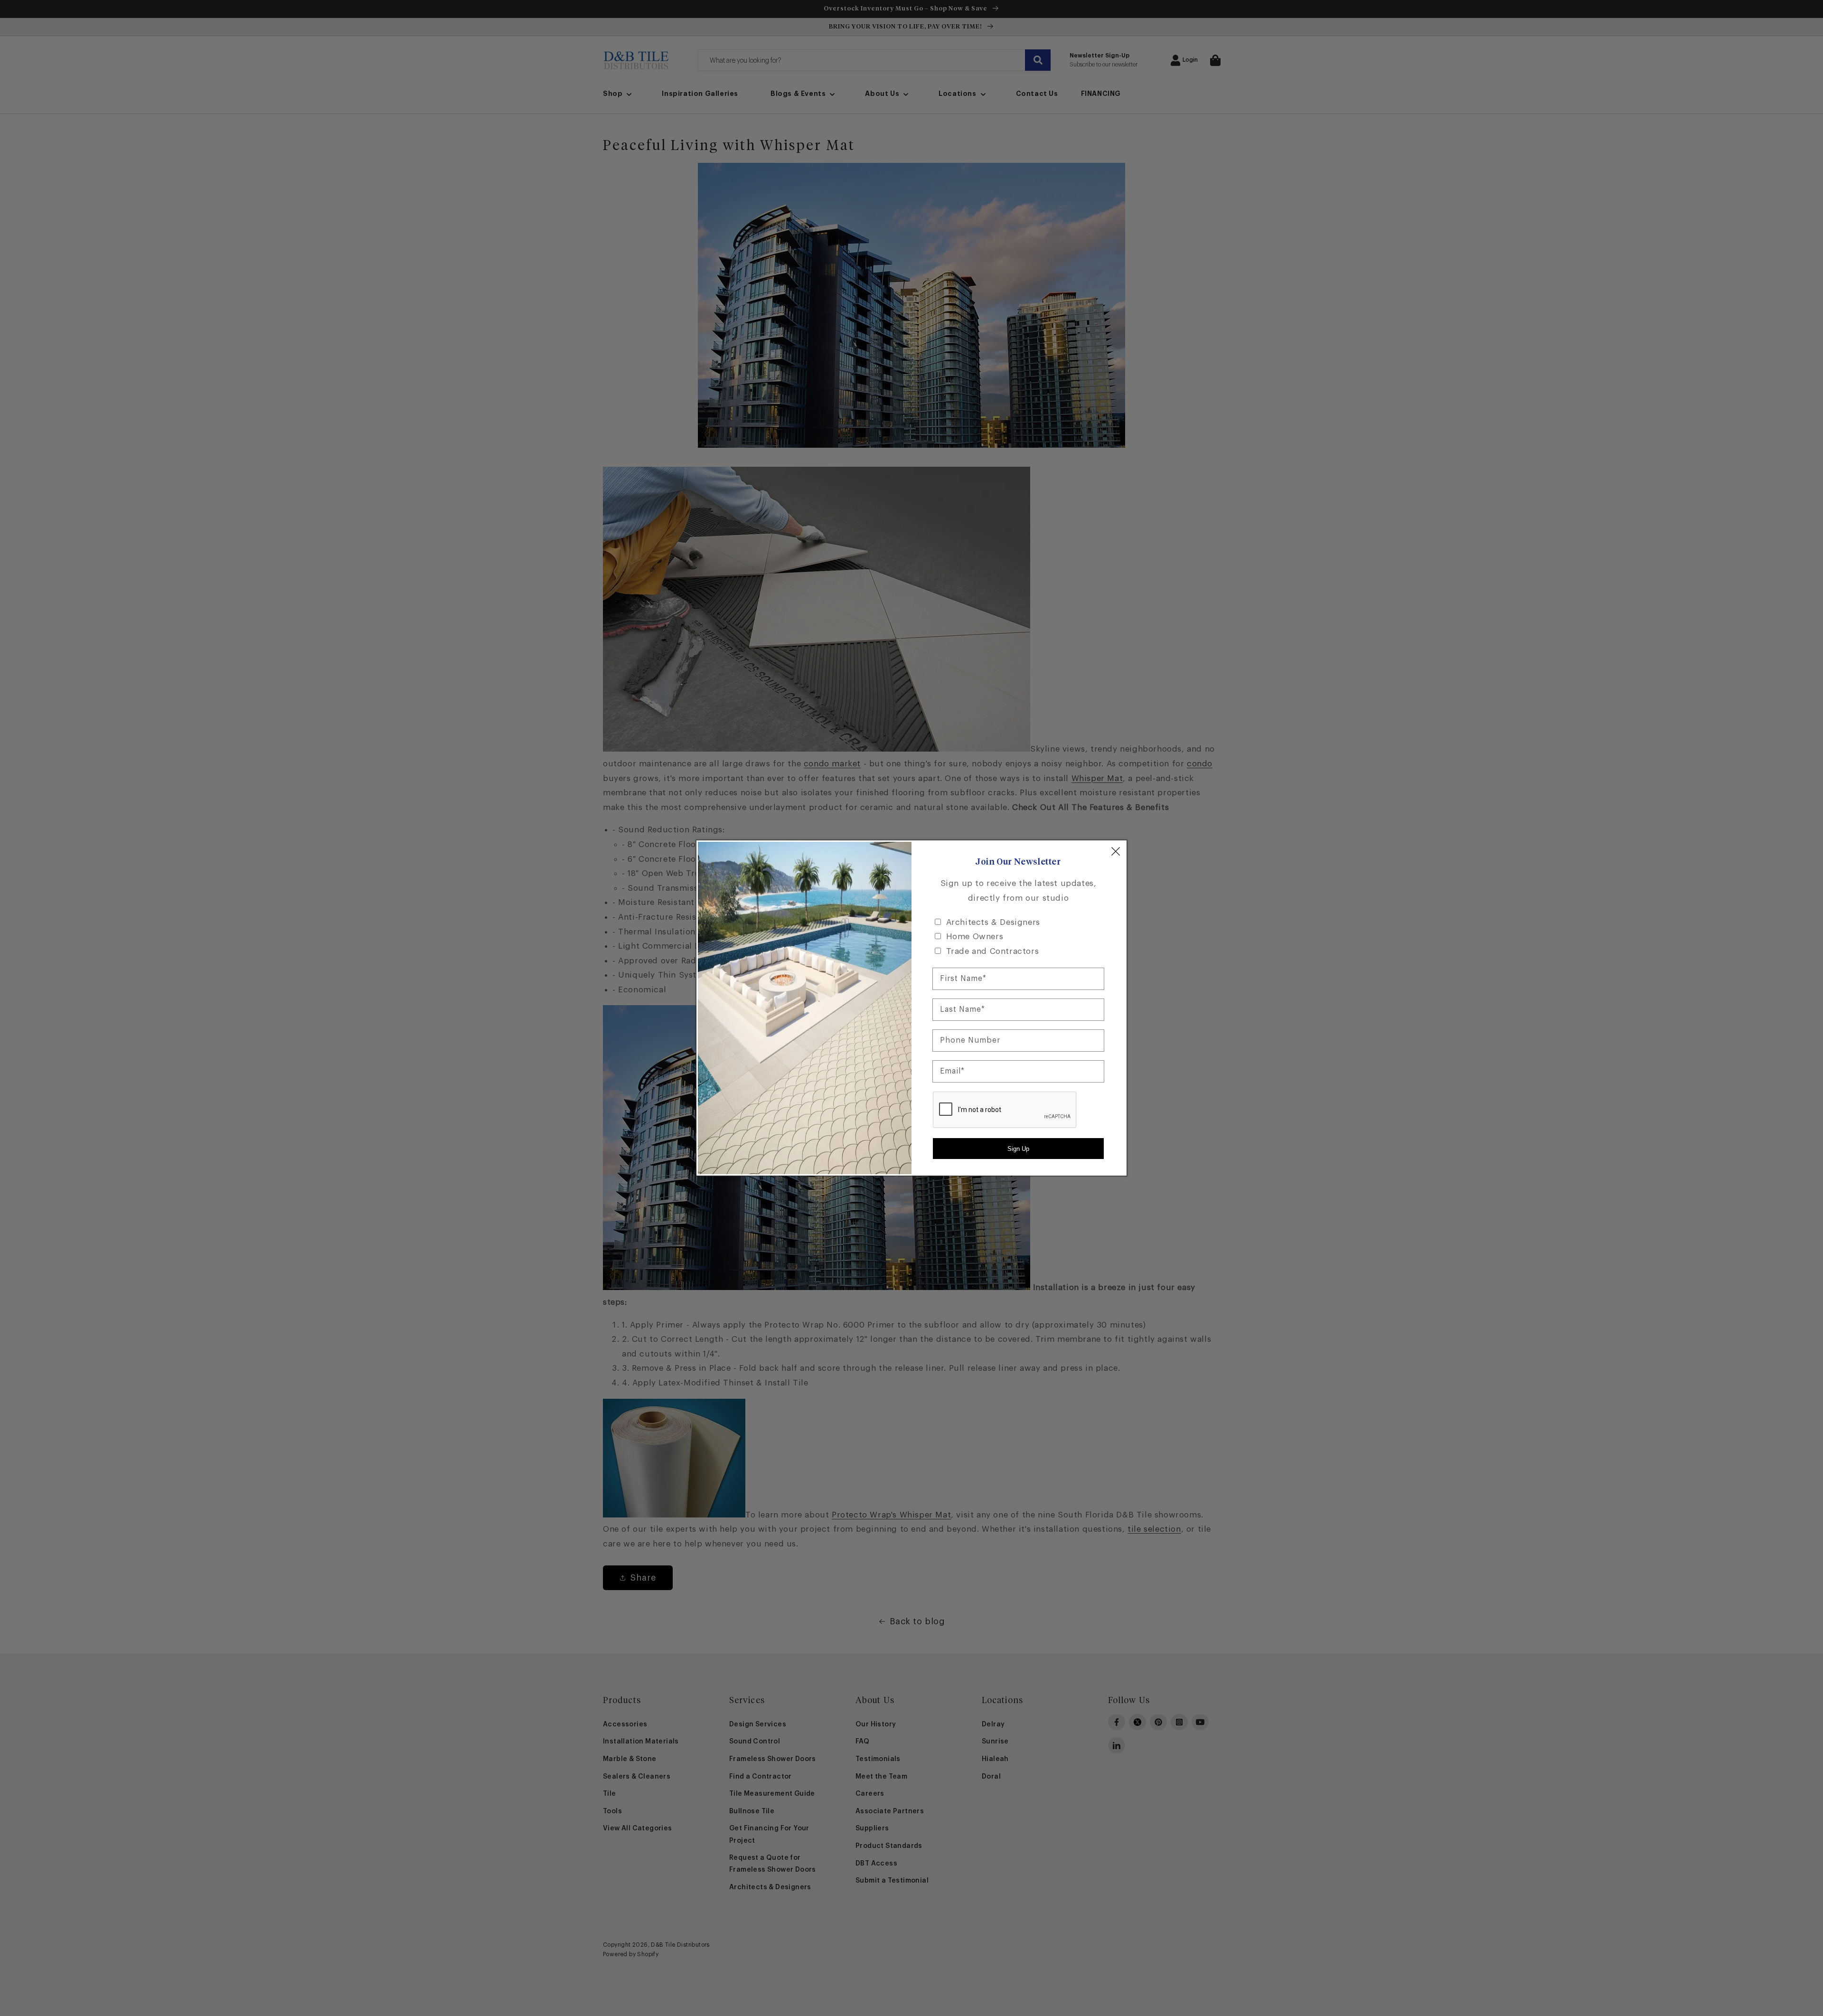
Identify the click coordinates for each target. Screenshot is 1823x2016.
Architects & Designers (993, 922)
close (1116, 851)
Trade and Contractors (993, 951)
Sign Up (1018, 1149)
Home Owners (975, 937)
